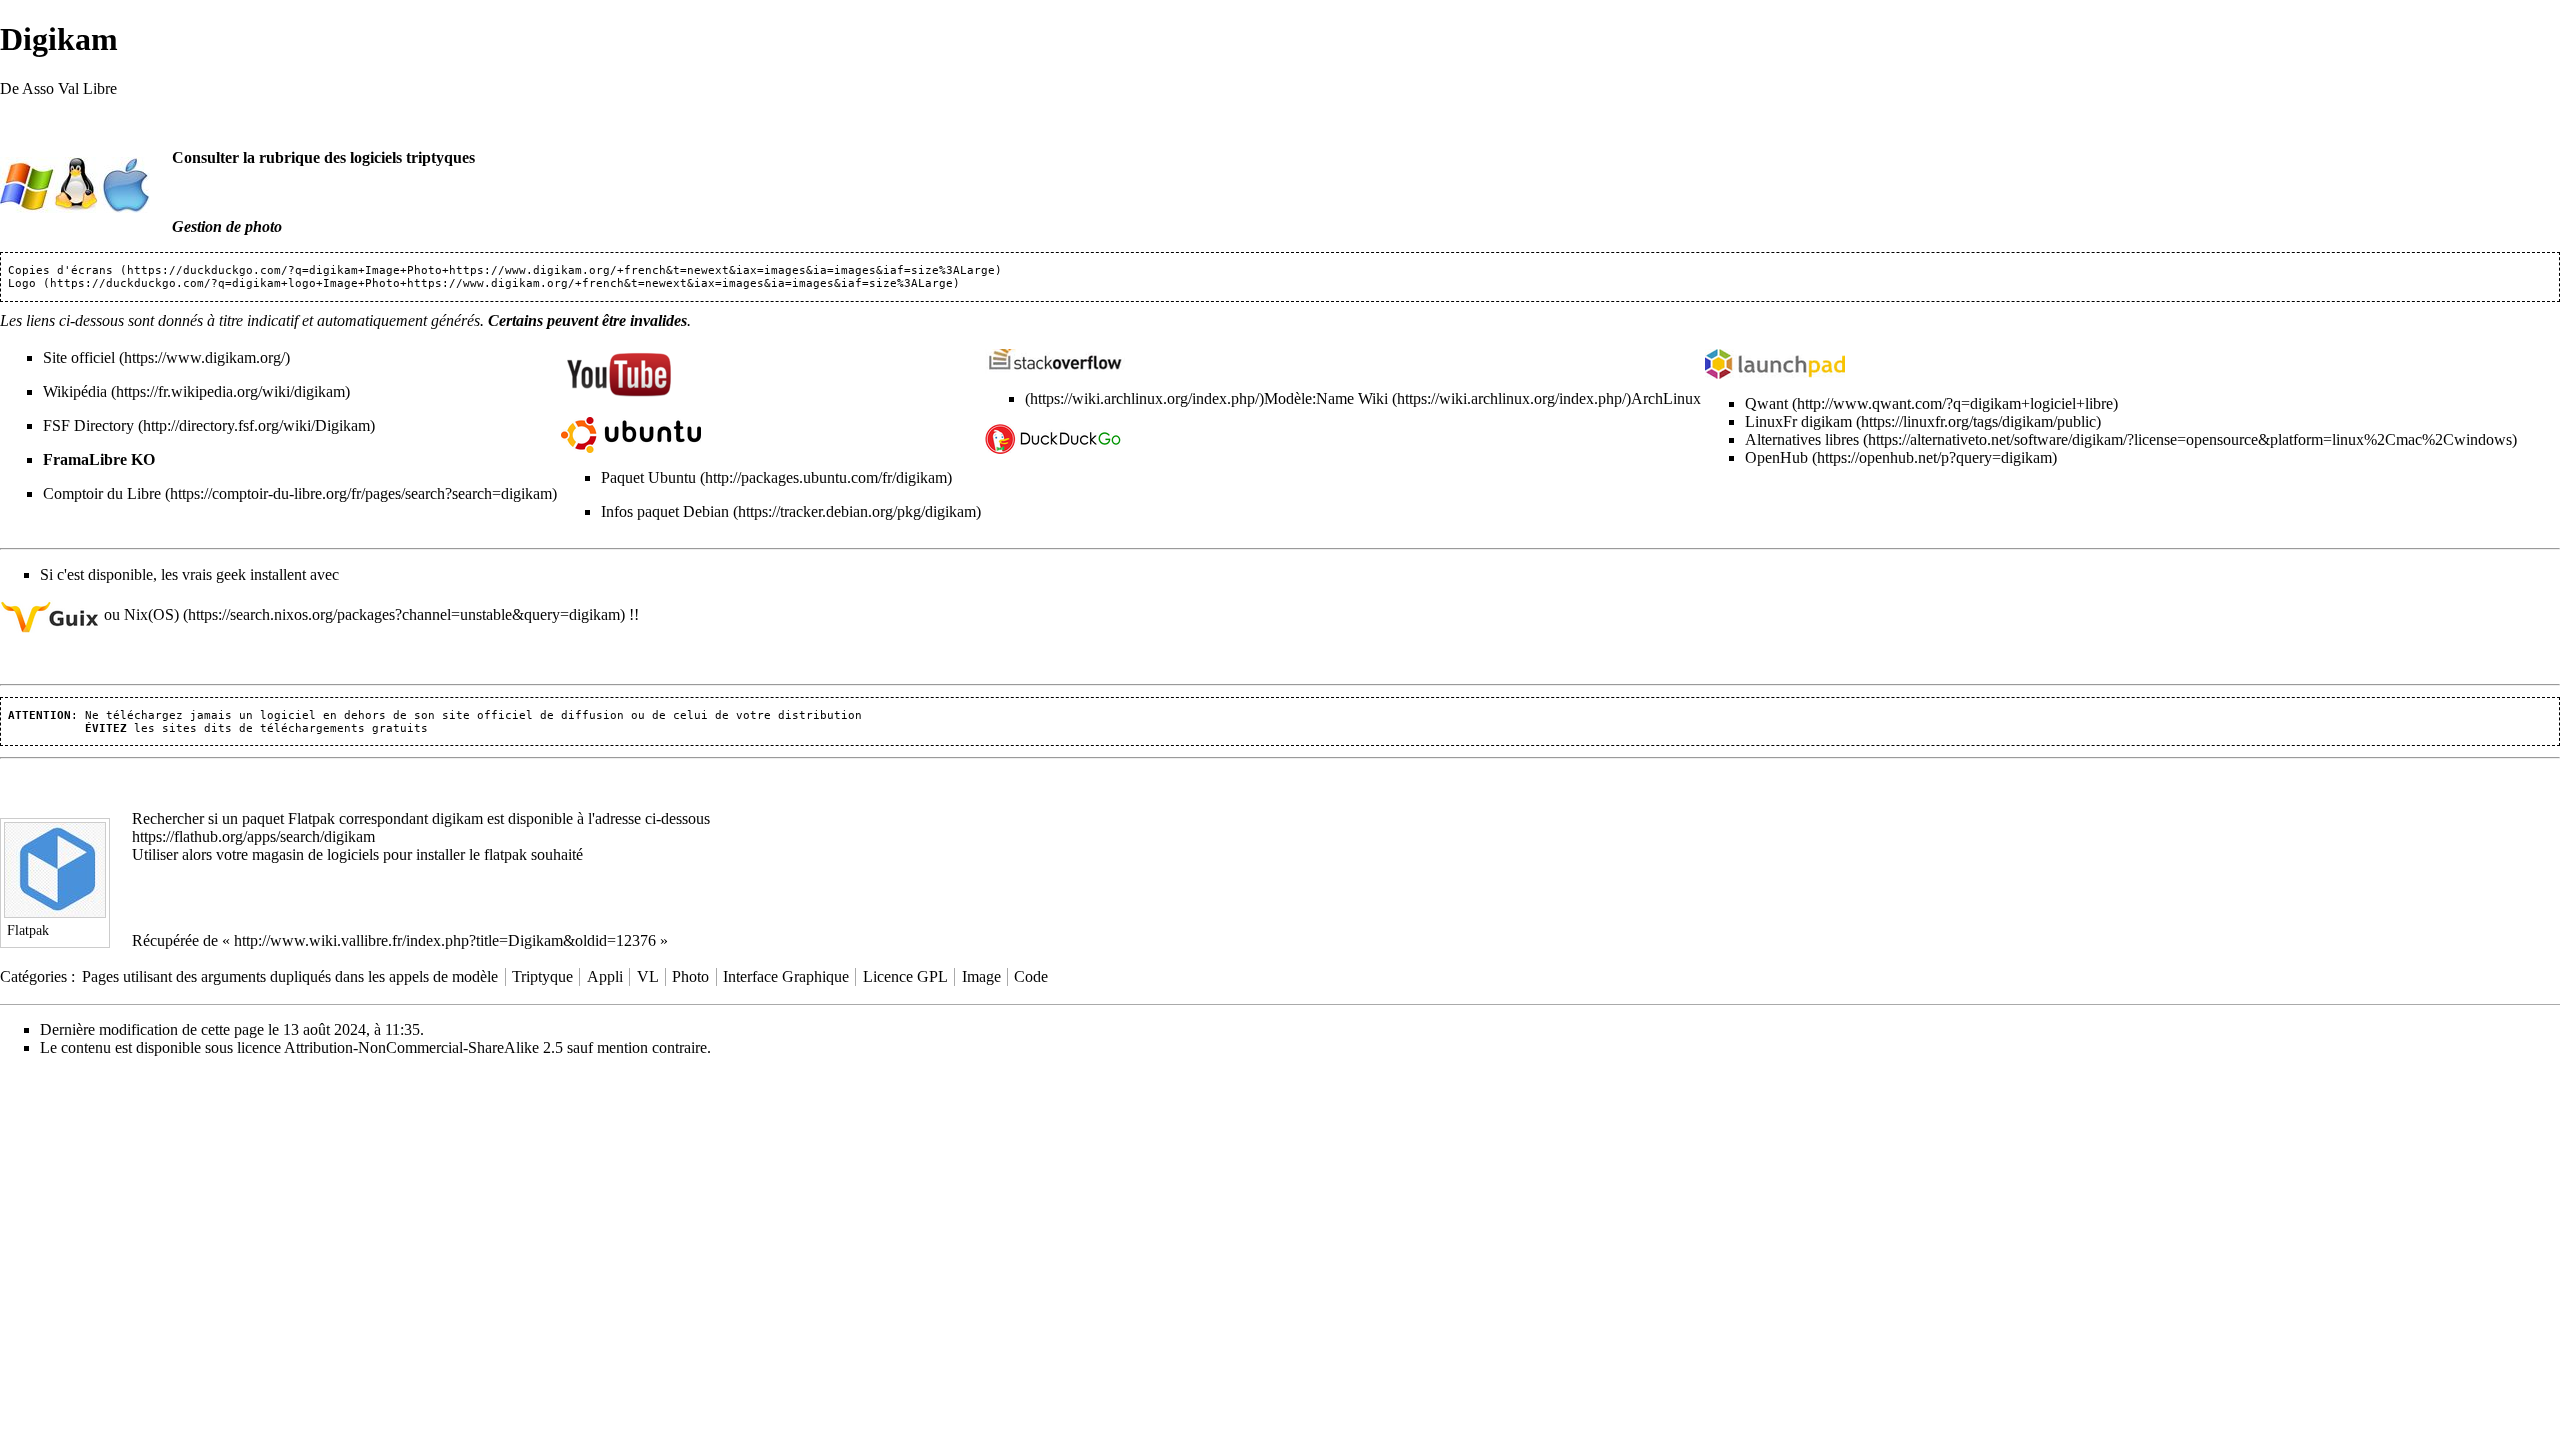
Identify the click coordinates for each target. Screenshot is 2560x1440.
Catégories (33, 976)
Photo (690, 976)
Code (1031, 976)
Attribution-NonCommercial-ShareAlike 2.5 (423, 1047)
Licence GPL (905, 976)
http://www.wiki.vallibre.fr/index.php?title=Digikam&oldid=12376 (445, 940)
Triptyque (542, 976)
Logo (22, 283)
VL (648, 976)
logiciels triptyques (412, 157)
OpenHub (1776, 457)
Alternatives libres (1802, 439)
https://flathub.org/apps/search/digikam (253, 836)
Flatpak (311, 818)
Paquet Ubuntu (648, 477)
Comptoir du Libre (102, 493)
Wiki (1373, 398)
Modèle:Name (1309, 398)
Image (981, 976)
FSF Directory (88, 425)
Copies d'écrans (60, 270)
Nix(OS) (151, 614)
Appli (605, 976)
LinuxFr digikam (1798, 421)
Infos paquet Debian (665, 511)
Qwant (1766, 403)
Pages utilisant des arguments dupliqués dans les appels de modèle (290, 976)
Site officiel (79, 357)
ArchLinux (1666, 398)
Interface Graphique (786, 976)
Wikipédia (75, 391)
